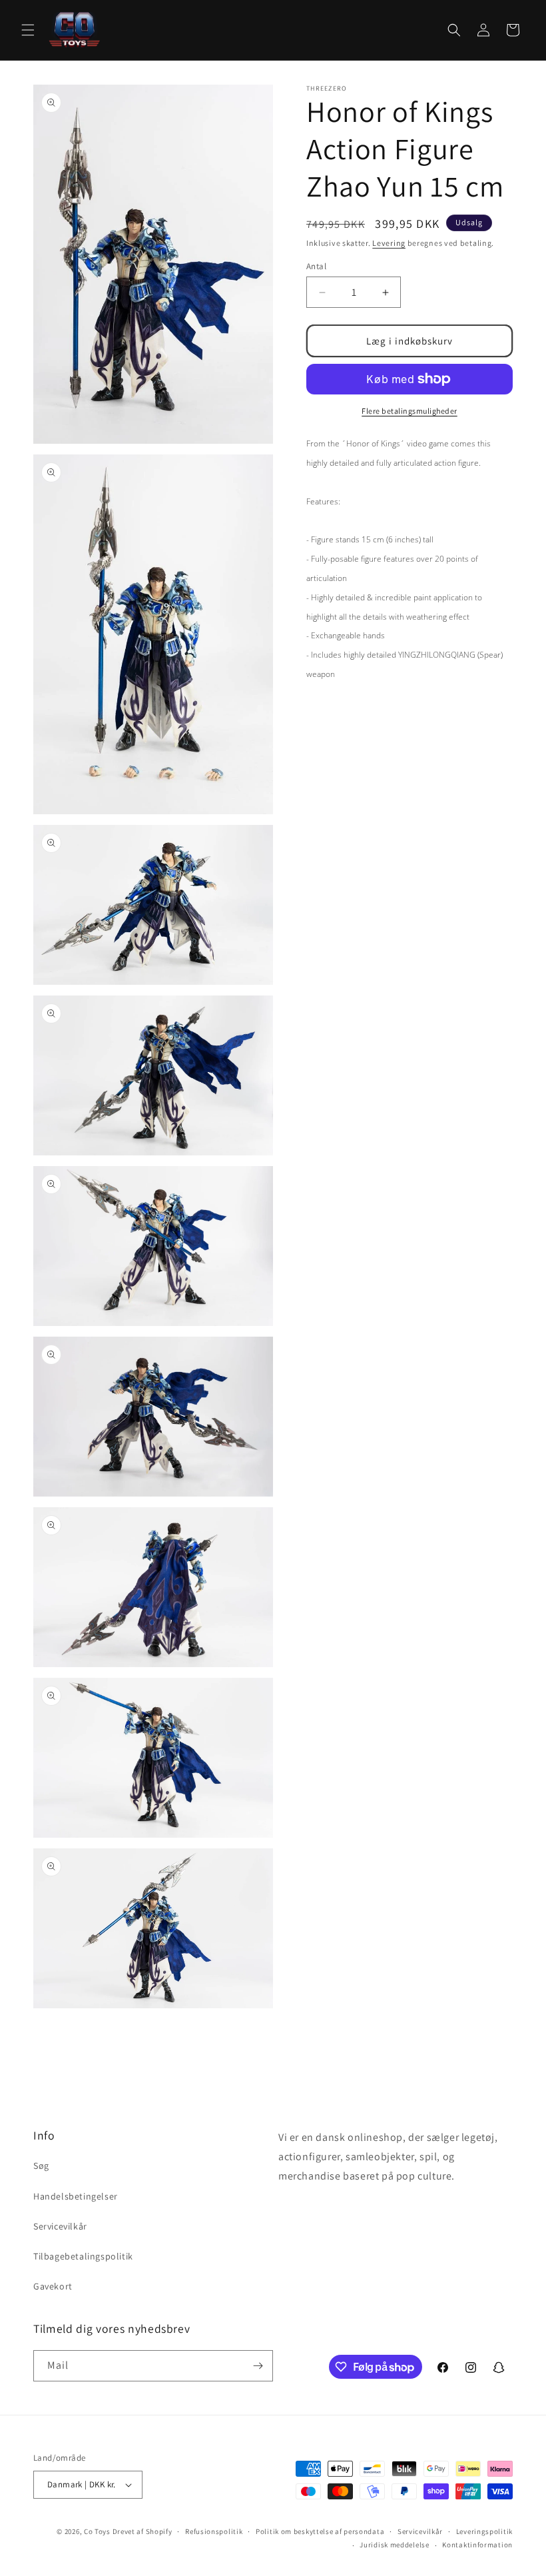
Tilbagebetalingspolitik (83, 2256)
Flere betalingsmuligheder (409, 411)
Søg (41, 2166)
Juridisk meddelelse (394, 2545)
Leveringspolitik (484, 2531)
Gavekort (53, 2286)
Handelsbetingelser (76, 2196)
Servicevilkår (60, 2226)
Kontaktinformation (477, 2545)
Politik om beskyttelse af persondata (320, 2531)
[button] (28, 30)
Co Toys (97, 2531)
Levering (389, 243)
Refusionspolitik (214, 2531)
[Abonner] (258, 2366)
